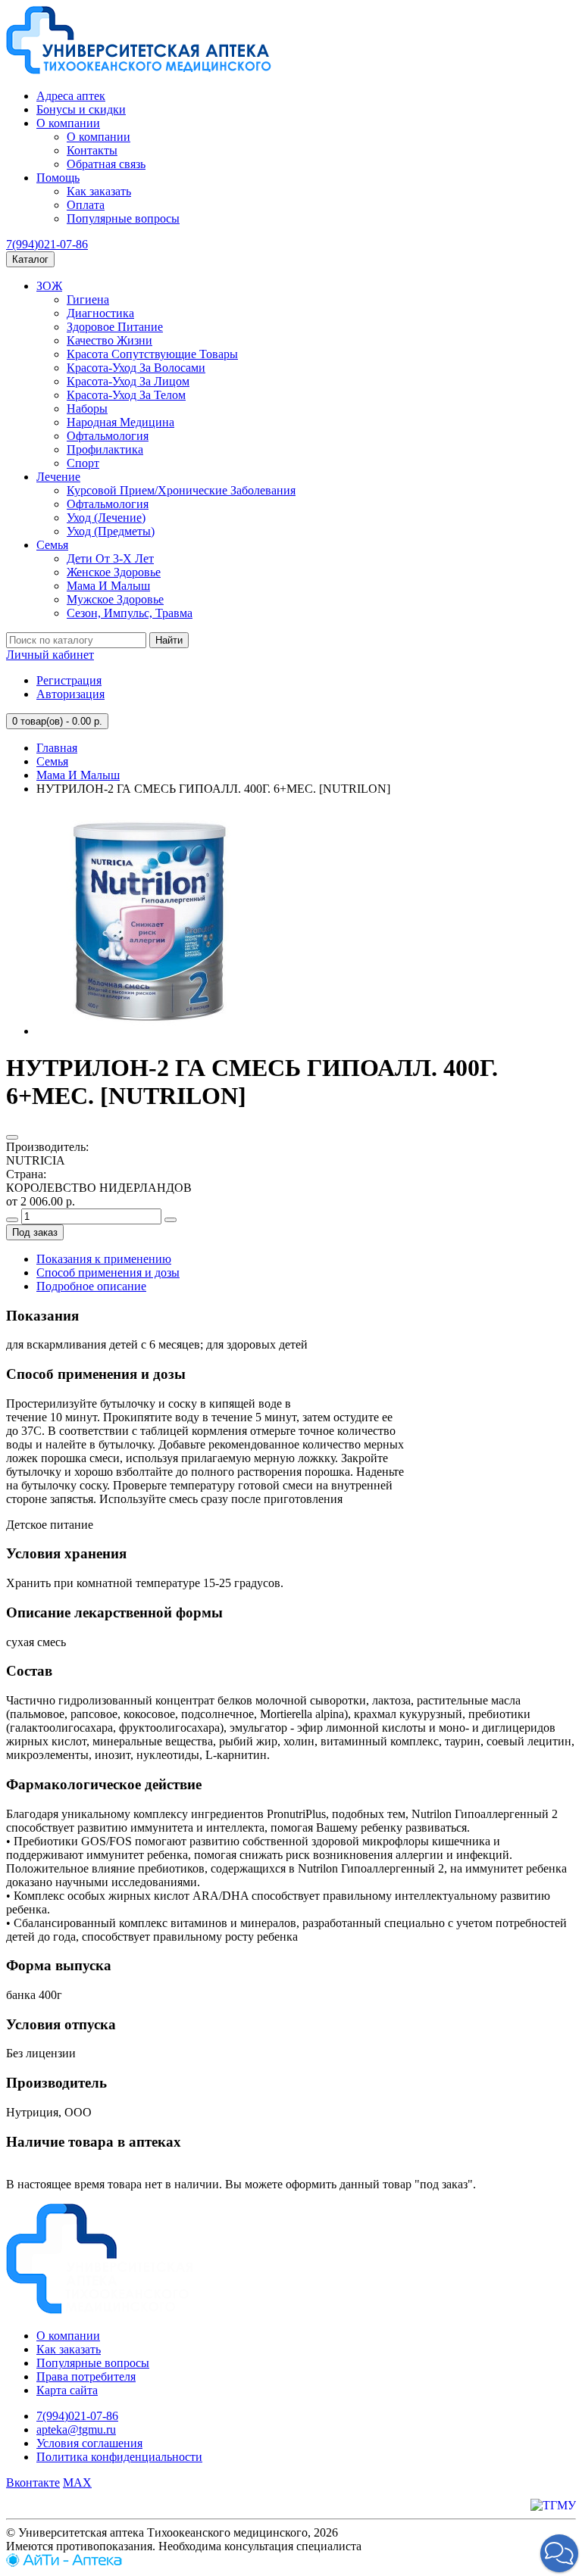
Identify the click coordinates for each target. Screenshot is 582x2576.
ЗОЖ (49, 286)
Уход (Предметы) (111, 531)
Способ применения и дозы (108, 1272)
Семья (52, 545)
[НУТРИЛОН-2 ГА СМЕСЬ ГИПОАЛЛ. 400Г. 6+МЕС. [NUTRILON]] (150, 1031)
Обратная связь (106, 164)
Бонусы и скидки (81, 109)
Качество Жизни (110, 340)
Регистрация (69, 680)
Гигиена (88, 299)
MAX (77, 2482)
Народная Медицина (120, 422)
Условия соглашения (89, 2443)
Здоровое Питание (115, 327)
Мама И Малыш (108, 586)
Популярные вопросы (123, 218)
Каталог (30, 259)
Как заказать (99, 191)
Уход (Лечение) (106, 518)
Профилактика (105, 449)
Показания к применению (104, 1259)
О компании (68, 123)
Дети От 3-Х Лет (110, 558)
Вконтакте (33, 2482)
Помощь (58, 178)
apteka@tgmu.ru (76, 2429)
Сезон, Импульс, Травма (130, 613)
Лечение (58, 477)
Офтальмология (108, 436)
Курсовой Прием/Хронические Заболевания (181, 490)
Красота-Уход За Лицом (128, 381)
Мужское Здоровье (115, 599)
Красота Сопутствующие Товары (152, 354)
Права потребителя (86, 2376)
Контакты (92, 150)
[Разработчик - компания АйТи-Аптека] (64, 2563)
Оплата (86, 205)
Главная (57, 748)
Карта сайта (67, 2390)
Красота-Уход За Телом (126, 395)
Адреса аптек (71, 96)
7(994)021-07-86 (47, 244)
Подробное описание (91, 1286)
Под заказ (35, 1232)
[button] (559, 2553)
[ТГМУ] (553, 2505)
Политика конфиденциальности (119, 2457)
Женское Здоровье (114, 572)
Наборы (87, 409)
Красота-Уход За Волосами (136, 368)
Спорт (83, 463)
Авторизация (70, 694)
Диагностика (100, 313)
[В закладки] (12, 1137)
